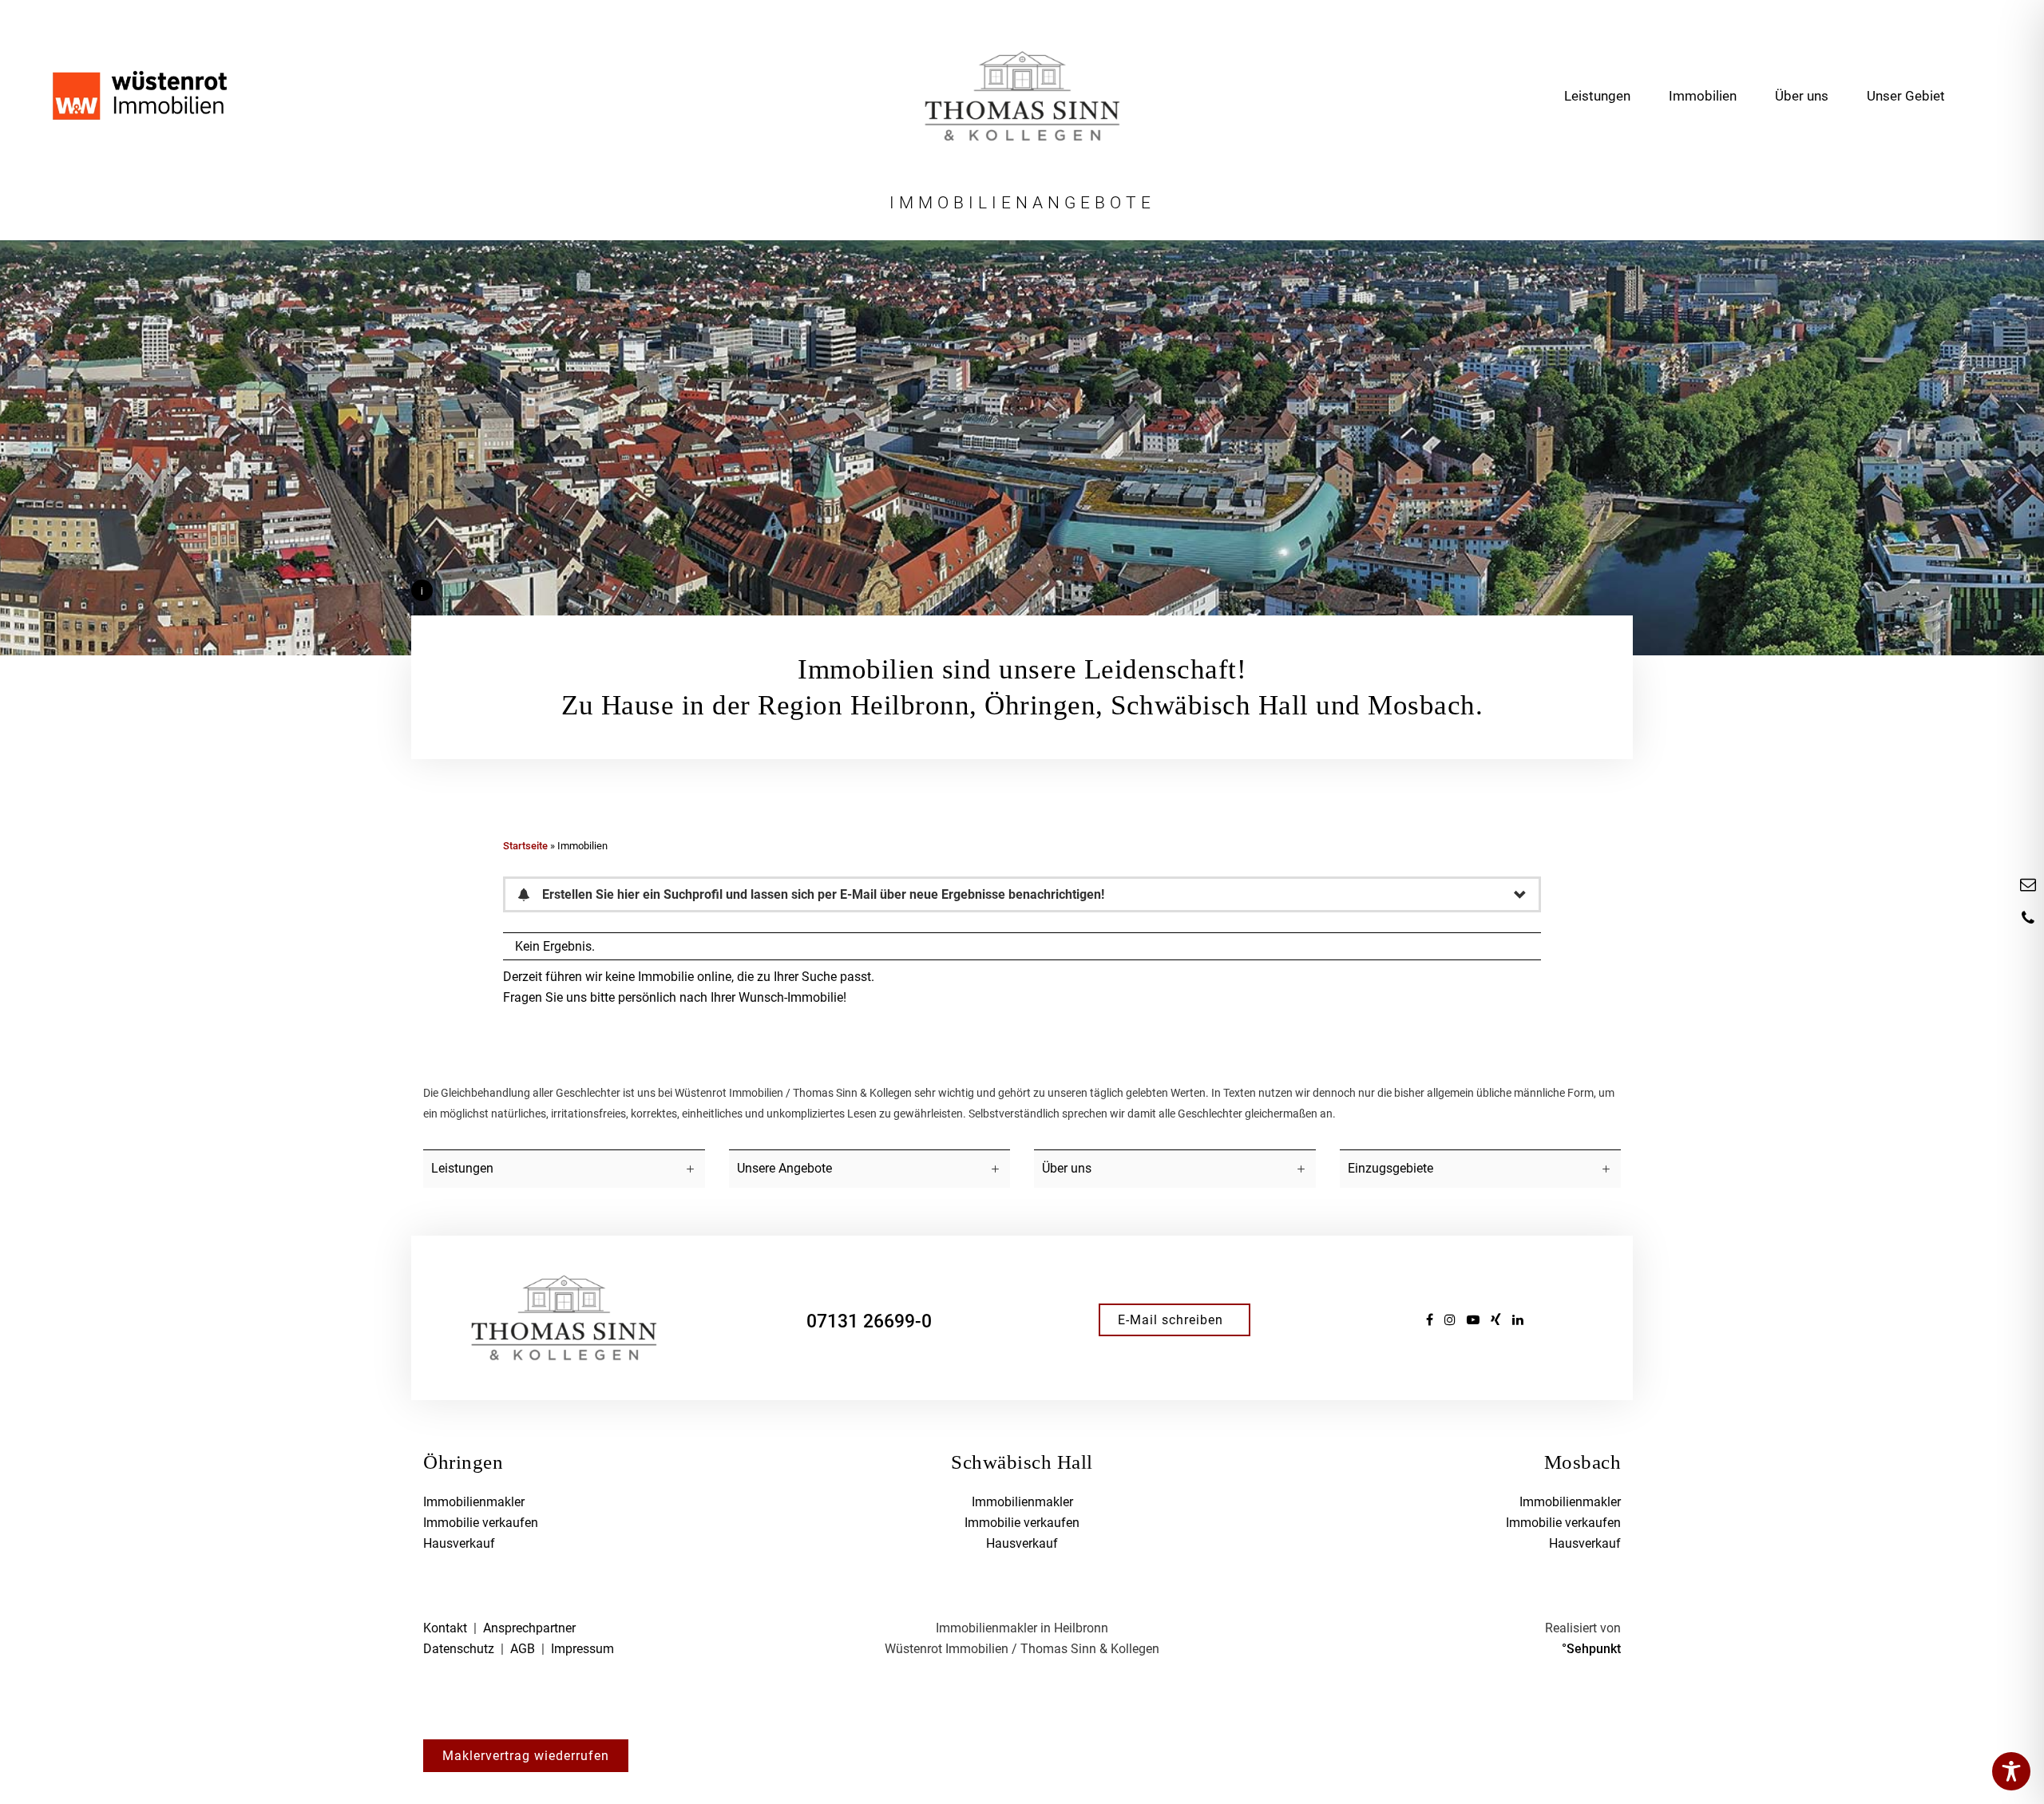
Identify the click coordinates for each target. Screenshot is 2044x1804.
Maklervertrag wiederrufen (526, 1756)
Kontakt (445, 1628)
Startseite (525, 846)
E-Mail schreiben (1171, 1320)
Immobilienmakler (474, 1502)
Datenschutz (459, 1649)
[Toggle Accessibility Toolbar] (2011, 1771)
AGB (523, 1649)
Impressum (582, 1649)
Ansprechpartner (529, 1628)
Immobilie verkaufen (481, 1523)
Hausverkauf (459, 1543)
